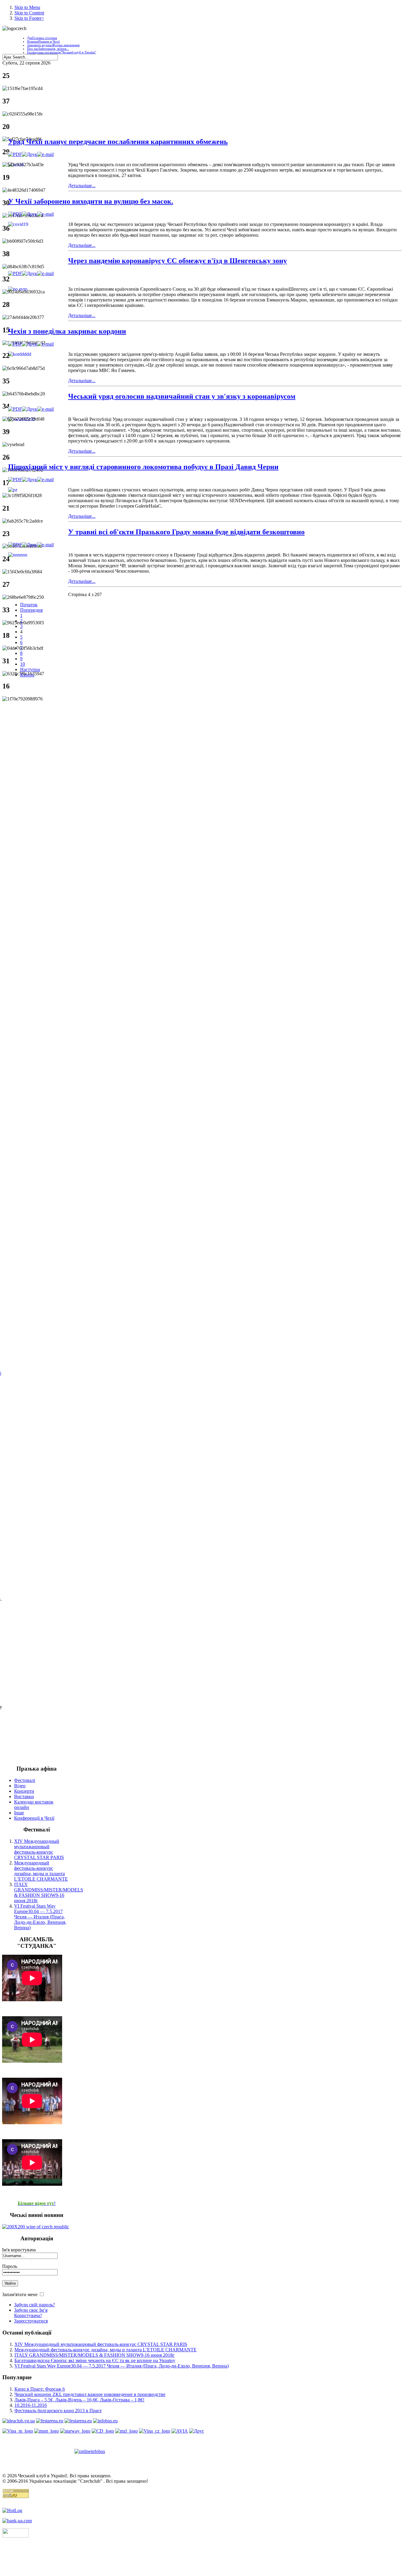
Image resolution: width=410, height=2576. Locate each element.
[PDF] (15, 154)
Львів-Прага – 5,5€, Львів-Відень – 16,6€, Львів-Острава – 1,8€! (79, 2400)
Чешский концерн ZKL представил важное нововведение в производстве (90, 2394)
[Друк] (30, 154)
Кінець (27, 675)
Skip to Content (29, 13)
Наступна (30, 669)
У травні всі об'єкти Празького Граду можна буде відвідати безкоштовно (186, 532)
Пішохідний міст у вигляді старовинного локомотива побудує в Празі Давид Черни (143, 467)
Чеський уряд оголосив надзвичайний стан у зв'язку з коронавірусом (182, 396)
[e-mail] (45, 154)
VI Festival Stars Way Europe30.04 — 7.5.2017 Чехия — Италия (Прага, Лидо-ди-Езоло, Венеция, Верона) (40, 1917)
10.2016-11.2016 (31, 2405)
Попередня (31, 610)
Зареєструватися (31, 2321)
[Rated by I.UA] (16, 2536)
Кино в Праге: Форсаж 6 (40, 2389)
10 (23, 664)
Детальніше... (82, 186)
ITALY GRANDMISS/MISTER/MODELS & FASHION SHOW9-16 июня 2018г (49, 1892)
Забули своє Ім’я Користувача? (31, 2313)
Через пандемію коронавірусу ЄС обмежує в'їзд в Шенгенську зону (178, 261)
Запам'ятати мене (20, 2294)
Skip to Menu (27, 7)
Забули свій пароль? (35, 2305)
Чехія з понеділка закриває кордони (67, 331)
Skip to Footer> (29, 18)
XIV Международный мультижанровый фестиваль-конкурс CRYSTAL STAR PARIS (39, 1849)
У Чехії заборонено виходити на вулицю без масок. (91, 201)
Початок (29, 605)
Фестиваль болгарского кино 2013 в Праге (58, 2411)
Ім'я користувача (19, 2250)
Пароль (10, 2266)
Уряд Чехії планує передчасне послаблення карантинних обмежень (118, 142)
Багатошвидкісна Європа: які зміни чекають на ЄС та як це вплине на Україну (95, 2360)
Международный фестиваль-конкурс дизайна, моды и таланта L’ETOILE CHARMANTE (41, 1871)
